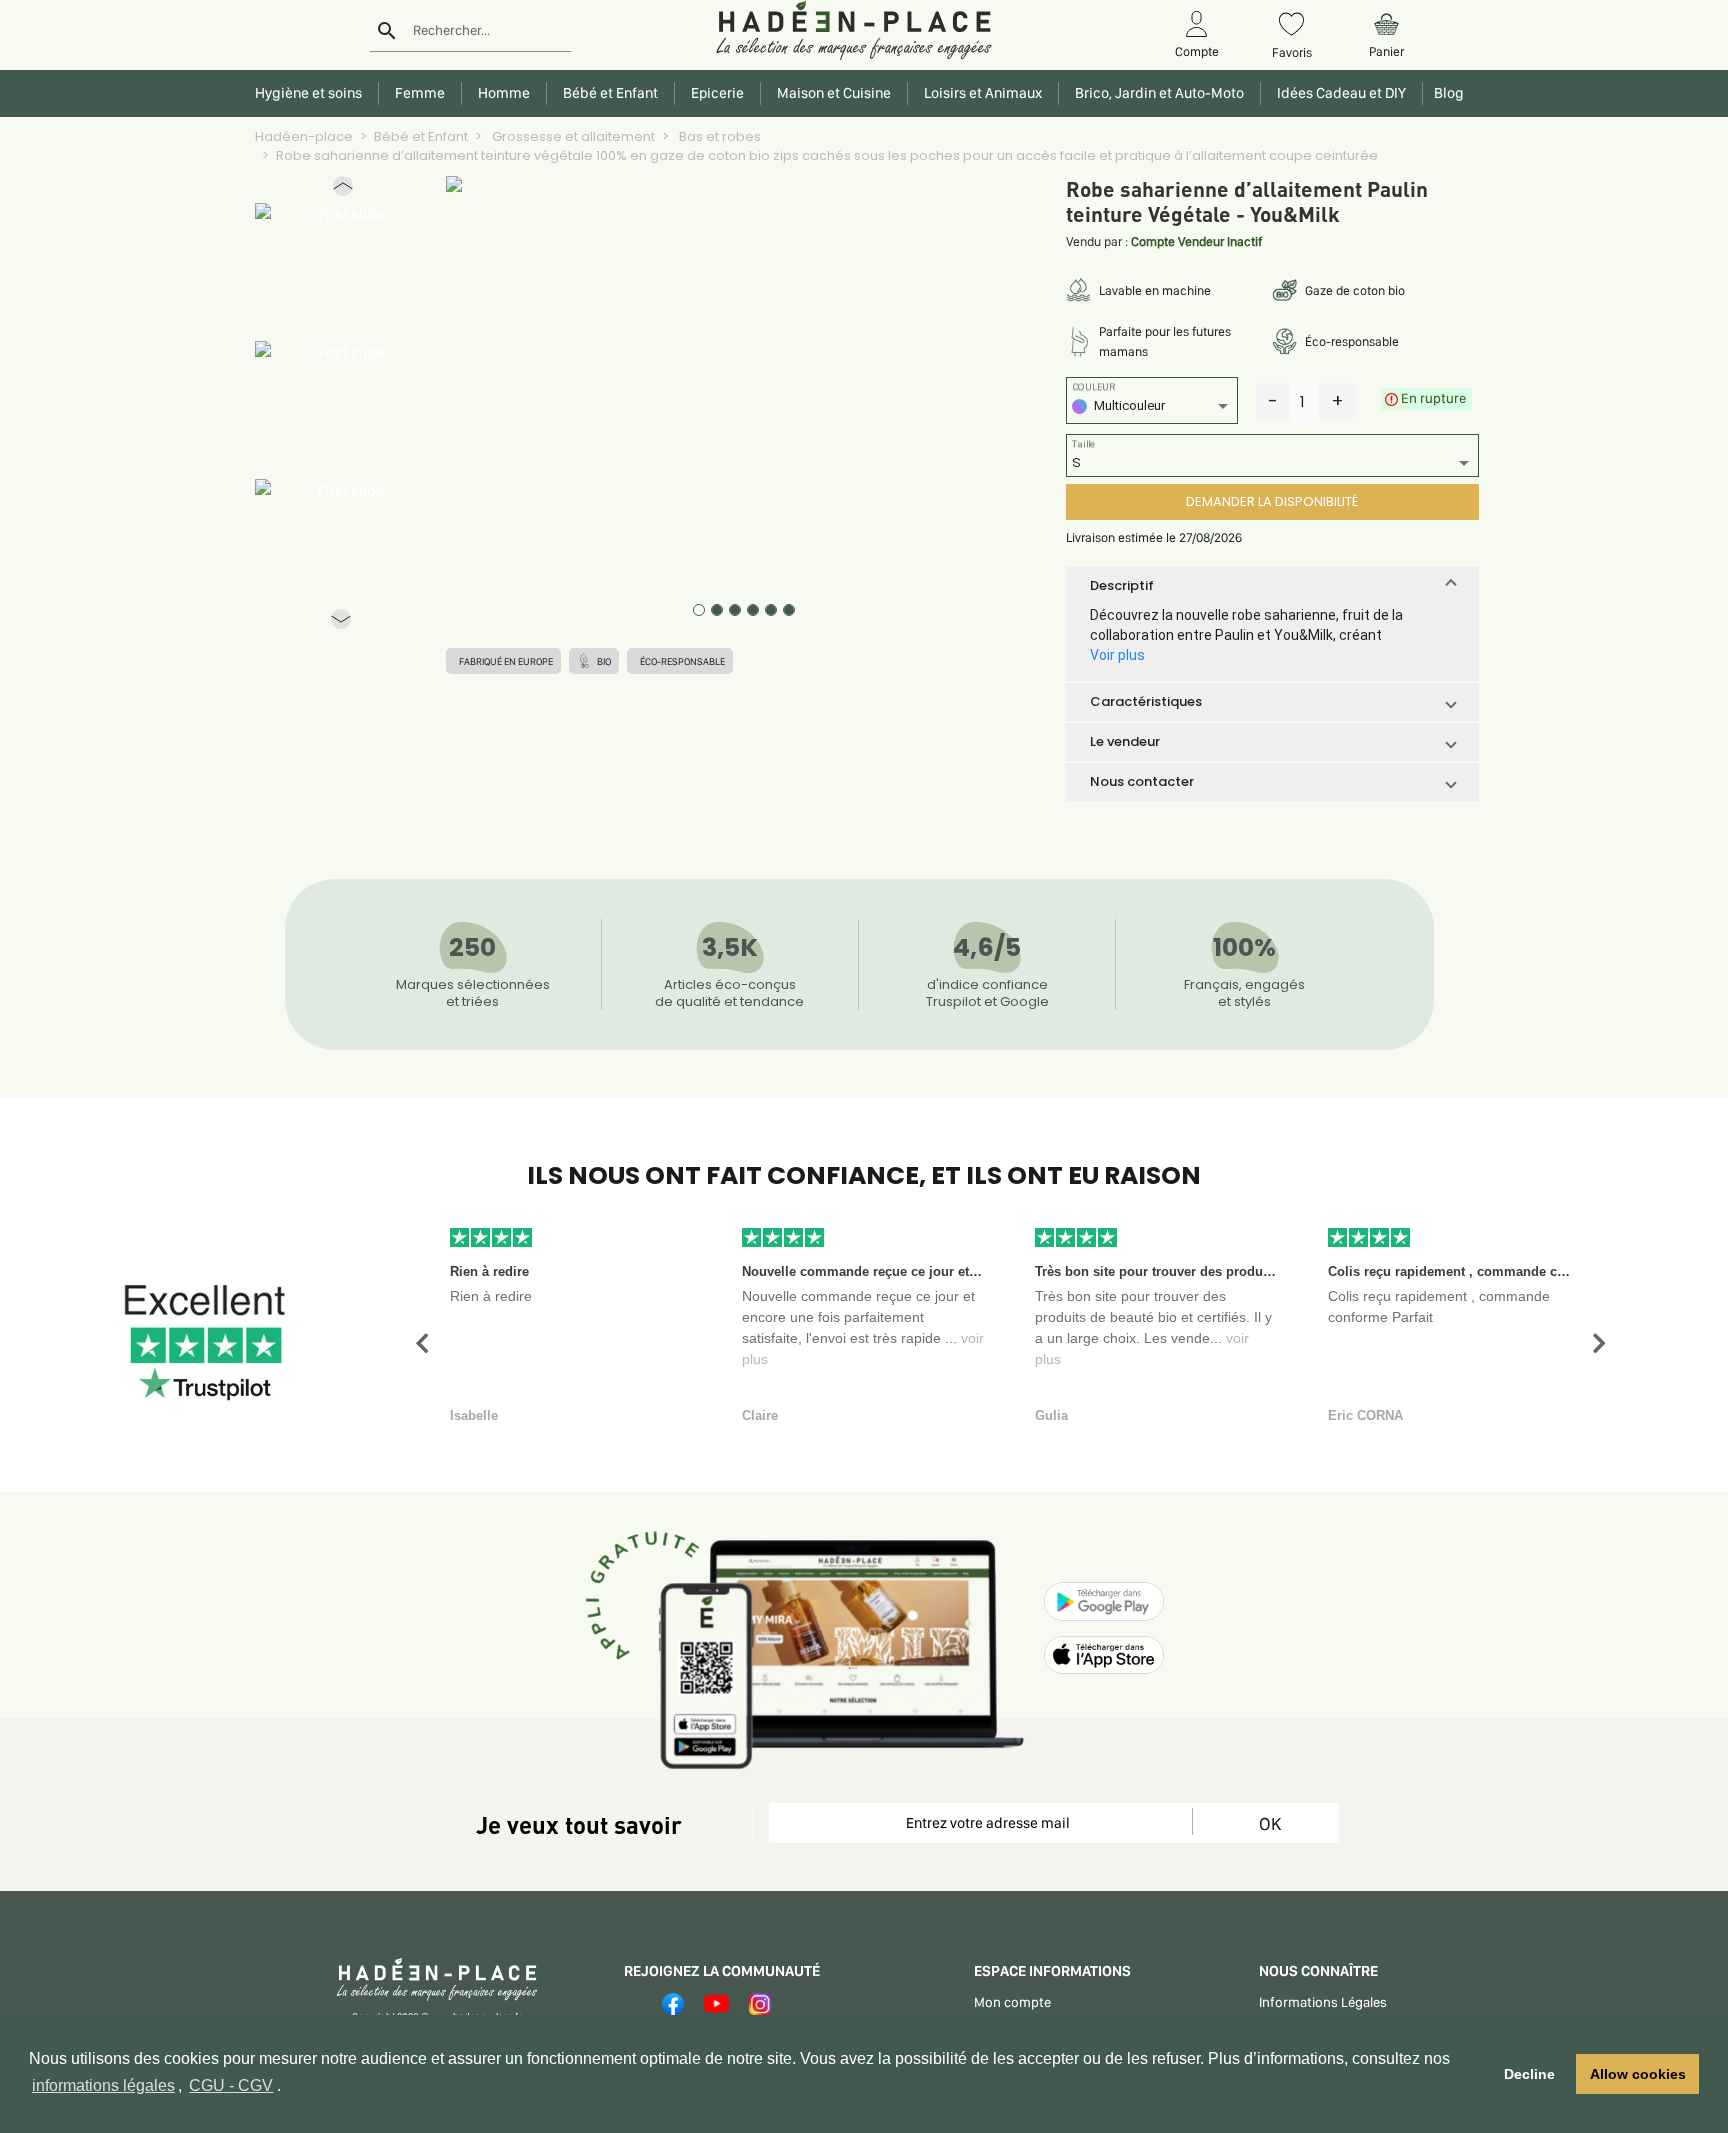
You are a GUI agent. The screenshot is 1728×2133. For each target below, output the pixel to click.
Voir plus (1117, 655)
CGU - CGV (231, 2085)
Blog (1446, 93)
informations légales (103, 2085)
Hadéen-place (304, 136)
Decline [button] (1529, 2074)
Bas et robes (718, 136)
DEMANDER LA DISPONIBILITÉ (1272, 501)
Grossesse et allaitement (572, 136)
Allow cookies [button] (1638, 2074)
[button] (343, 190)
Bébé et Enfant (421, 136)
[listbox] (1152, 408)
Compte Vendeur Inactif (1196, 241)
